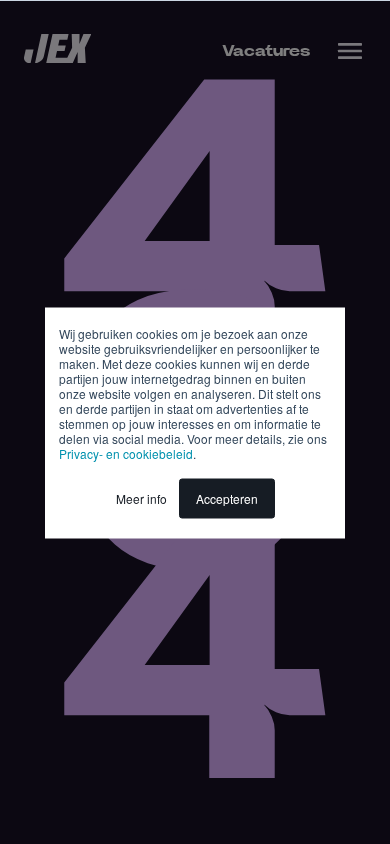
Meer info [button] (141, 497)
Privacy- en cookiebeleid (126, 452)
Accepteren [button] (227, 497)
